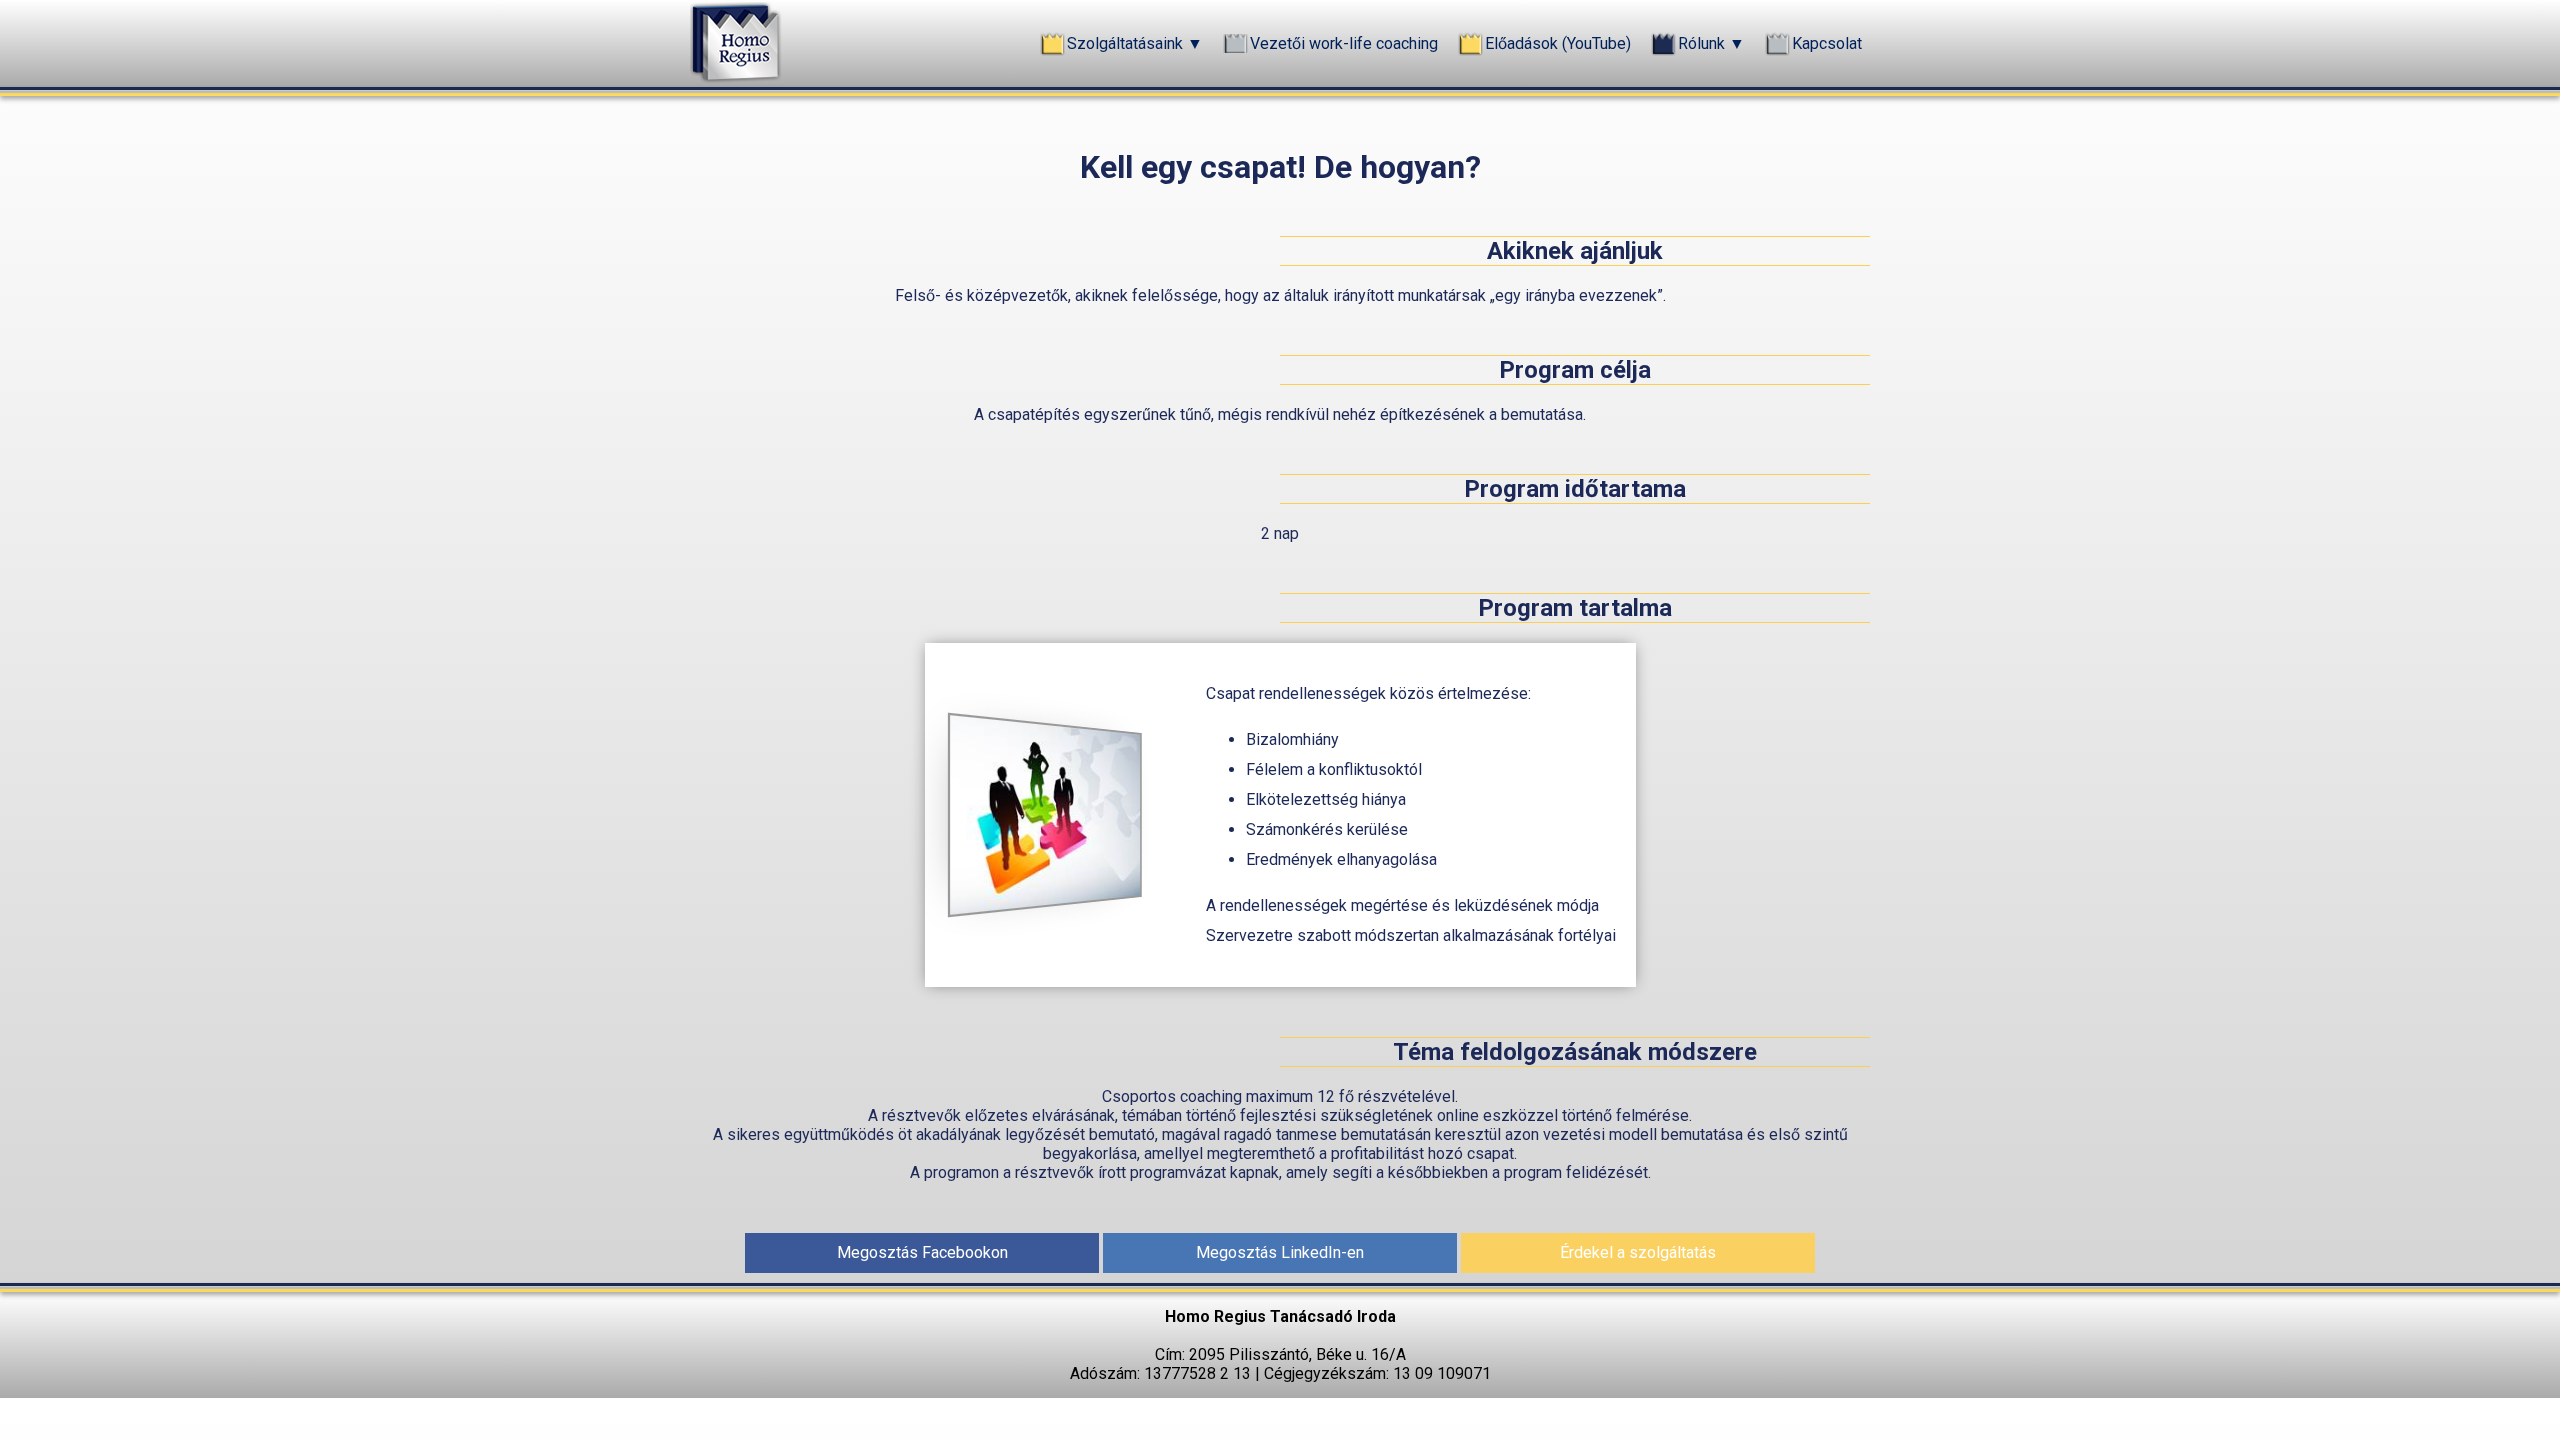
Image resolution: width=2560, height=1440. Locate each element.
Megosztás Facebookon (922, 1252)
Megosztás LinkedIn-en (1280, 1252)
